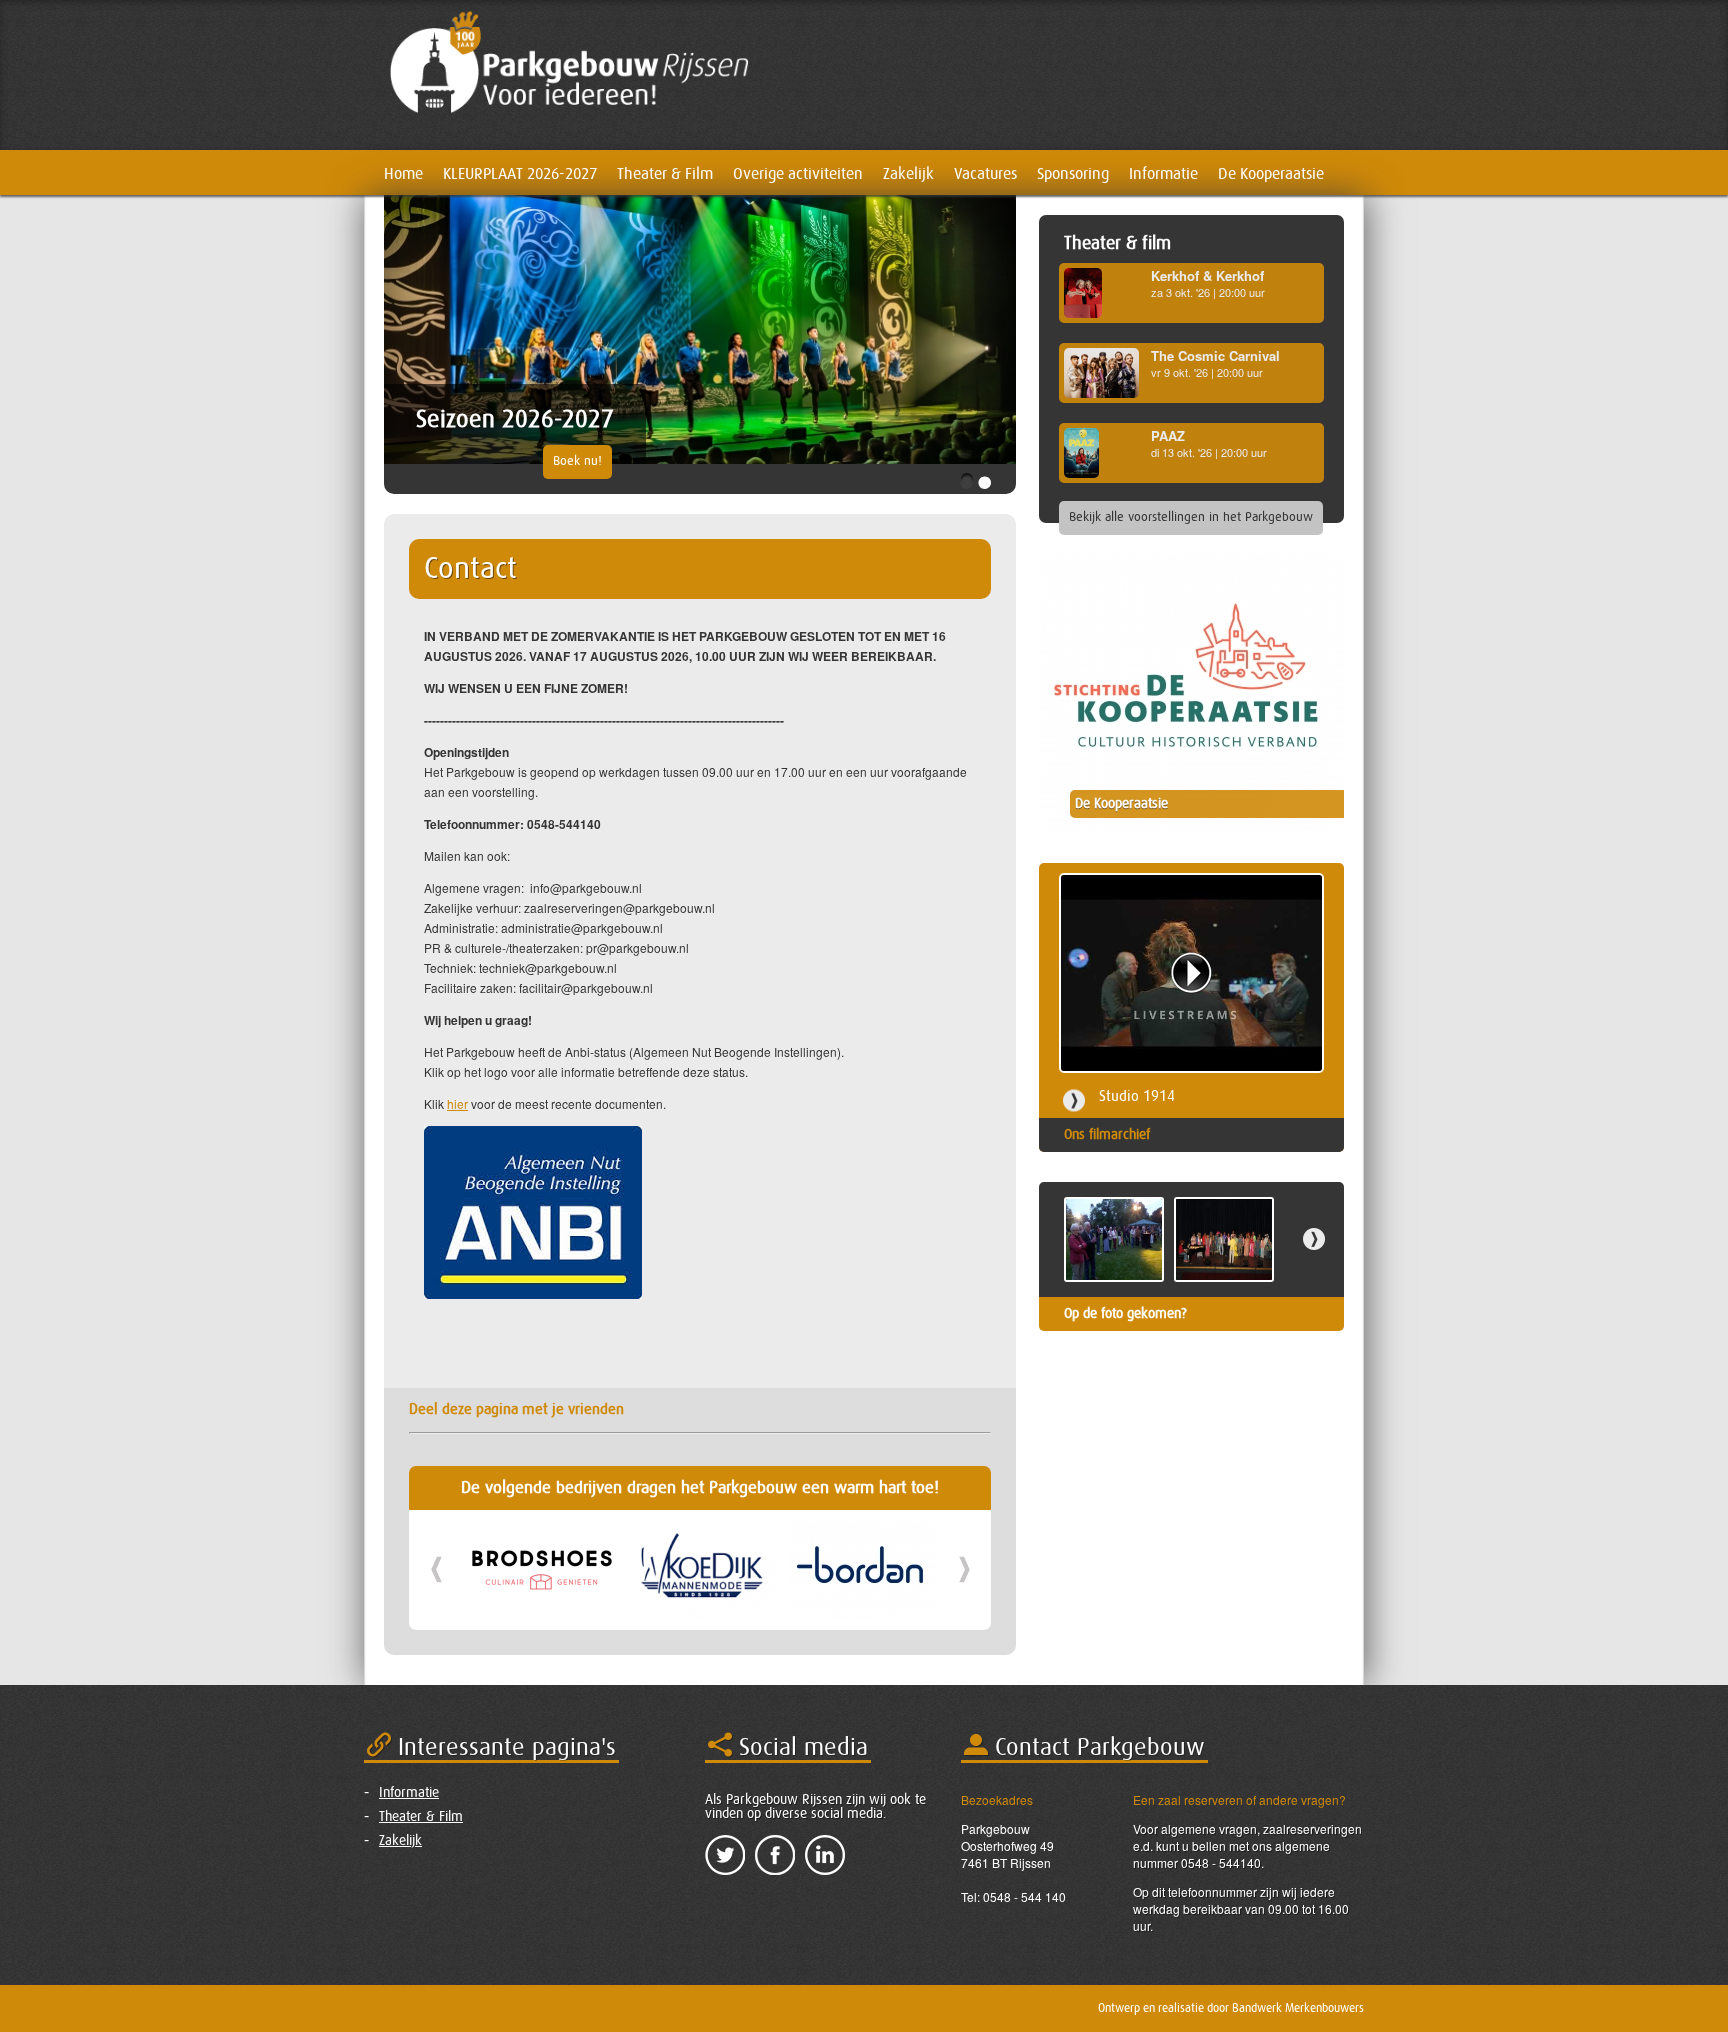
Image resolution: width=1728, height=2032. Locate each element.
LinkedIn (825, 1855)
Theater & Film (665, 174)
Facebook (775, 1855)
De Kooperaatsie (1271, 174)
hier (457, 1103)
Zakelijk (908, 174)
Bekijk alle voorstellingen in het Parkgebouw (1191, 517)
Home (403, 174)
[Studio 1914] (1191, 973)
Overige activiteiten (798, 174)
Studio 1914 (1137, 1096)
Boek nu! (577, 461)
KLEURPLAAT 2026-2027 (520, 174)
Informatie (1163, 174)
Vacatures (985, 174)
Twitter (725, 1855)
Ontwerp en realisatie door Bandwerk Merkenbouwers (1231, 2008)
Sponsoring (1073, 174)
